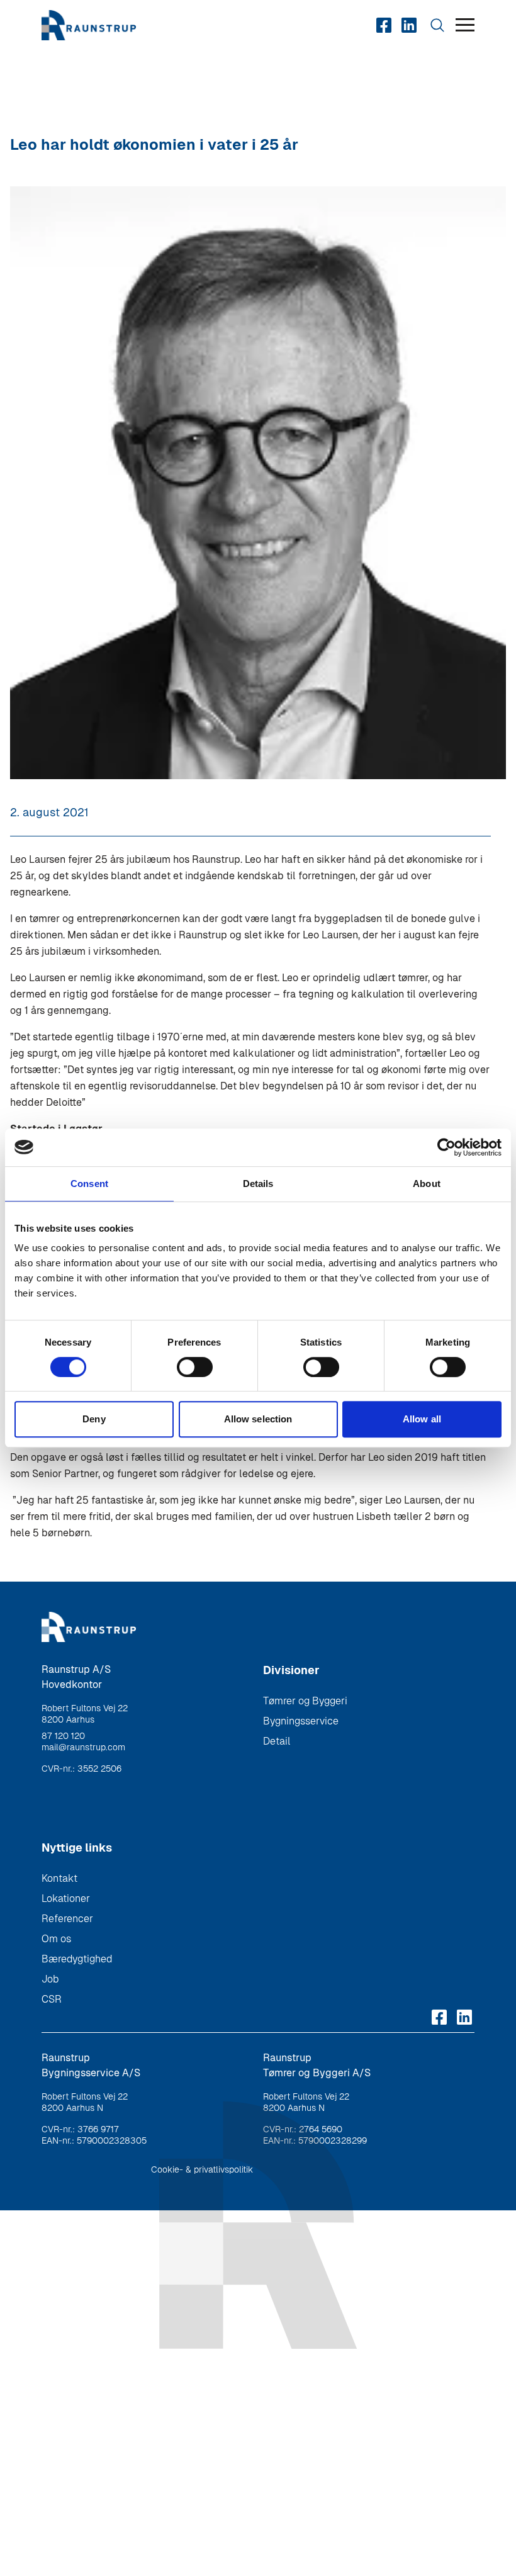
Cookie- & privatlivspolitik (202, 2169)
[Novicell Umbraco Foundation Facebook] (384, 25)
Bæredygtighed (77, 1959)
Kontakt (59, 1878)
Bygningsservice (301, 1721)
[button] (465, 25)
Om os (56, 1939)
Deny (94, 1419)
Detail (277, 1741)
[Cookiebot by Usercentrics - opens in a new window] (446, 1147)
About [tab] (427, 1184)
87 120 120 (63, 1736)
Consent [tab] (89, 1184)
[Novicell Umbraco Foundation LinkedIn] (409, 25)
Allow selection (258, 1419)
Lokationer (66, 1898)
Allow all (422, 1419)
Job (50, 1979)
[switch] (195, 1367)
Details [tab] (258, 1184)
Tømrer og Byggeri (305, 1701)
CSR (52, 1999)
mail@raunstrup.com (83, 1747)
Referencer (67, 1919)
